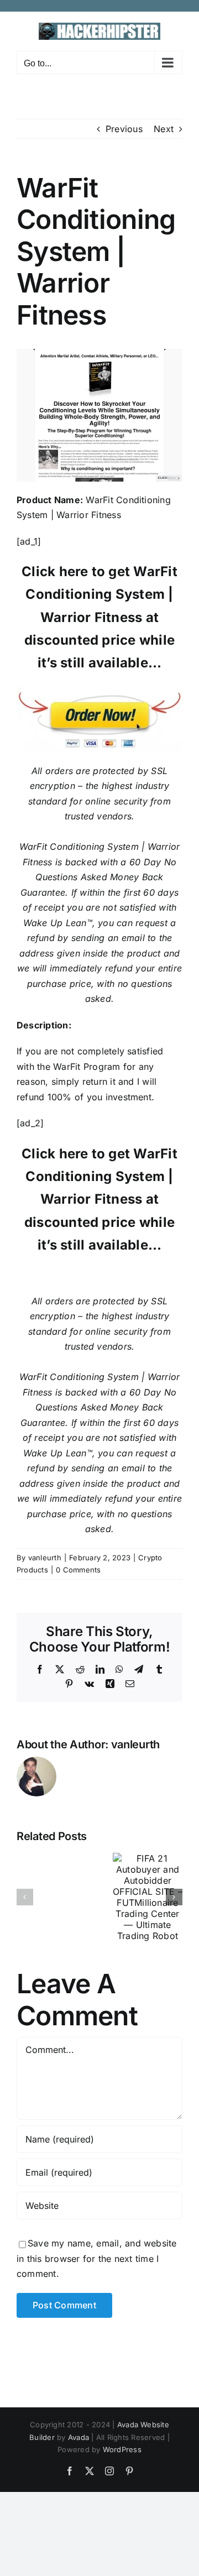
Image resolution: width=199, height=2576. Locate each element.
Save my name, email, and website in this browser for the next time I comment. (97, 2258)
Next (164, 129)
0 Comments (78, 1570)
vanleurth (45, 1558)
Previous (124, 129)
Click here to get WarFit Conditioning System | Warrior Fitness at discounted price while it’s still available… (99, 617)
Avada (78, 2437)
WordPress (122, 2449)
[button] (25, 1897)
